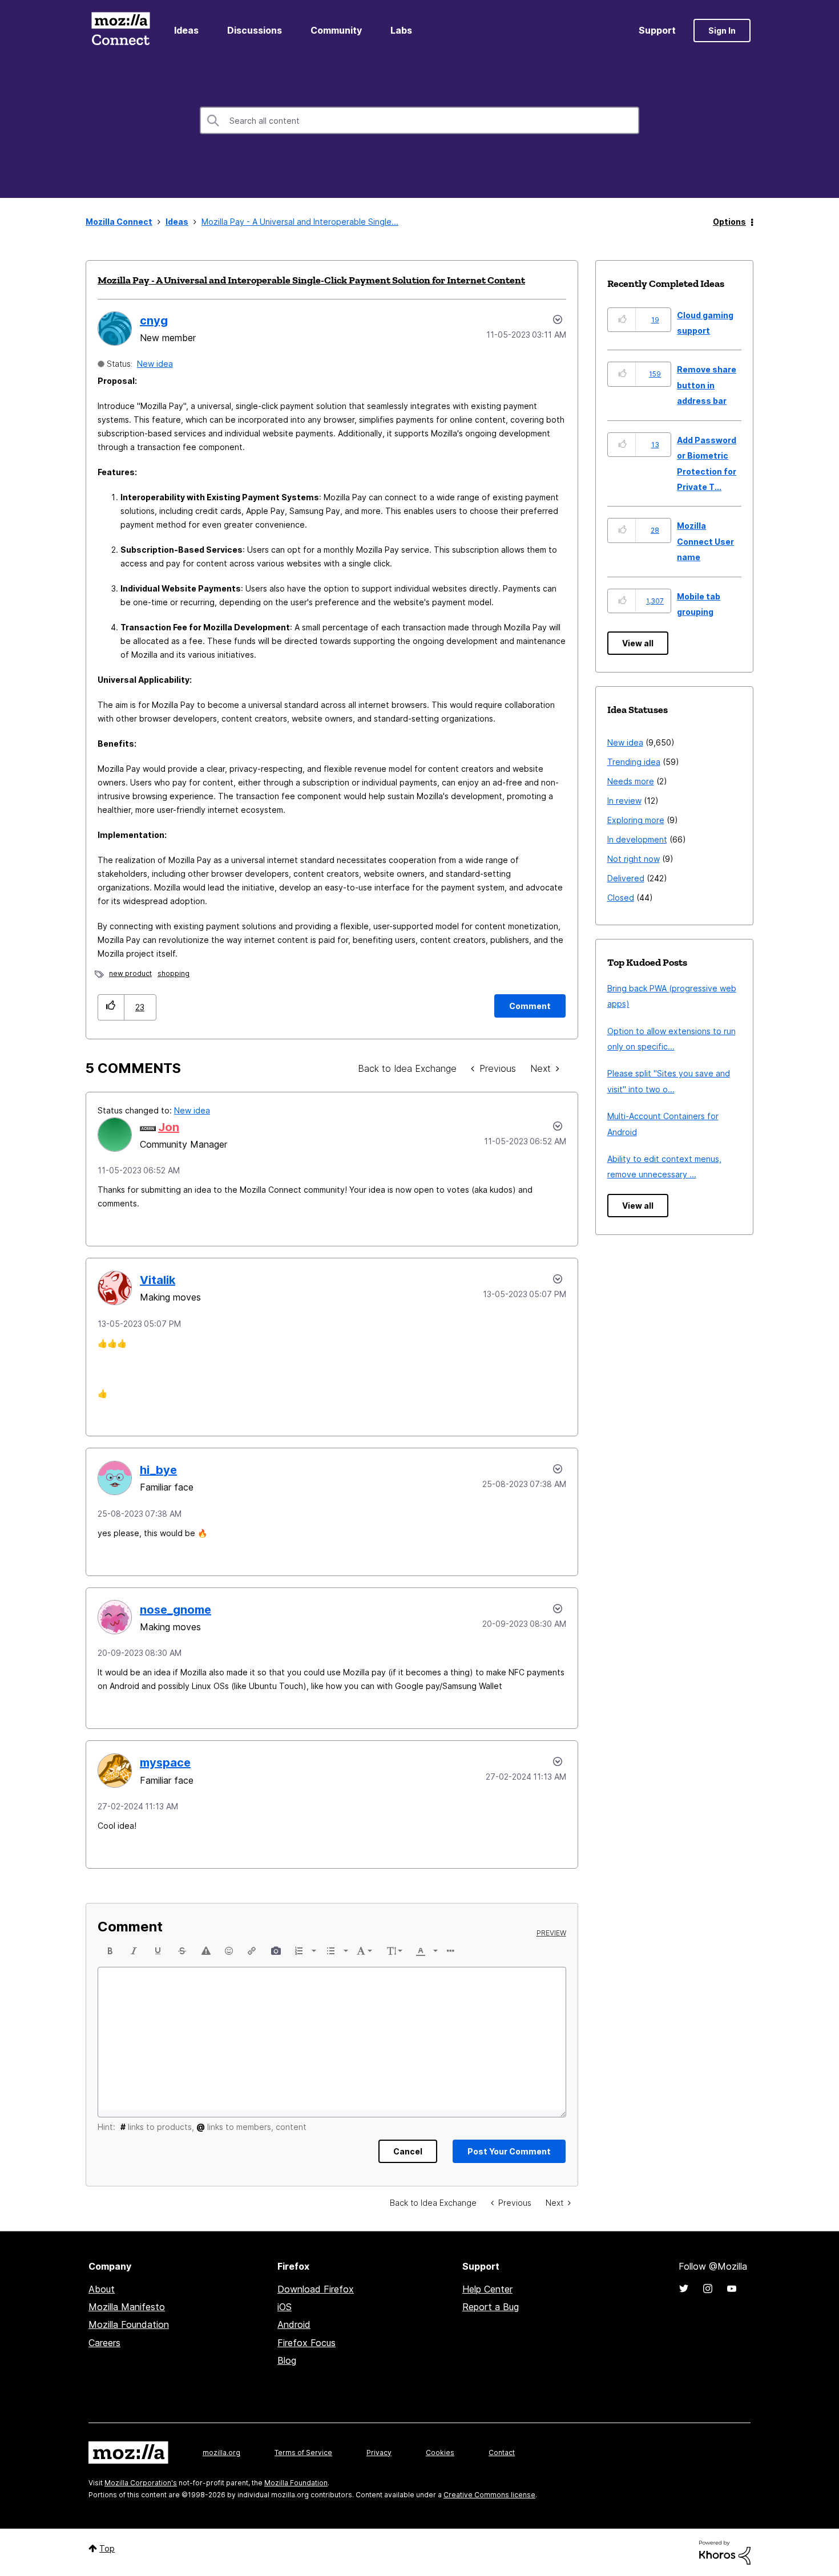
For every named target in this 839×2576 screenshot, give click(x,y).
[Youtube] (732, 2289)
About (102, 2289)
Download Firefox (316, 2289)
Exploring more (636, 820)
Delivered (626, 878)
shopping (174, 973)
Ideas (186, 30)
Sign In (722, 31)
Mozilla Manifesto (127, 2307)
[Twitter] (684, 2289)
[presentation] (110, 1951)
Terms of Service (303, 2453)
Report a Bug (491, 2307)
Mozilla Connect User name (705, 541)
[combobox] (419, 120)
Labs (401, 30)
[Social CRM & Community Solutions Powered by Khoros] (725, 2552)
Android (294, 2324)
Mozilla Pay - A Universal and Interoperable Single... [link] (300, 222)
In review (624, 801)
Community (336, 30)
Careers (104, 2343)
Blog (287, 2360)
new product (130, 973)
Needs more (631, 781)
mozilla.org (221, 2453)
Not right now (634, 859)
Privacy (379, 2453)
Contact (502, 2453)
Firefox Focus (306, 2343)
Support (657, 30)
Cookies (440, 2453)
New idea (155, 364)
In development (637, 839)
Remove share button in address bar (707, 385)
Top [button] (107, 2548)
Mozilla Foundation (129, 2324)
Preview (551, 1933)
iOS (285, 2307)
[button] (111, 1007)
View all (638, 643)
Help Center (487, 2289)
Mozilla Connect (120, 31)
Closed (621, 898)
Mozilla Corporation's (141, 2483)
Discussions (255, 30)
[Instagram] (708, 2289)
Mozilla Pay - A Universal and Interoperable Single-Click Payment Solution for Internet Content (311, 280)
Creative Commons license (489, 2495)
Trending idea (634, 762)
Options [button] (729, 222)
